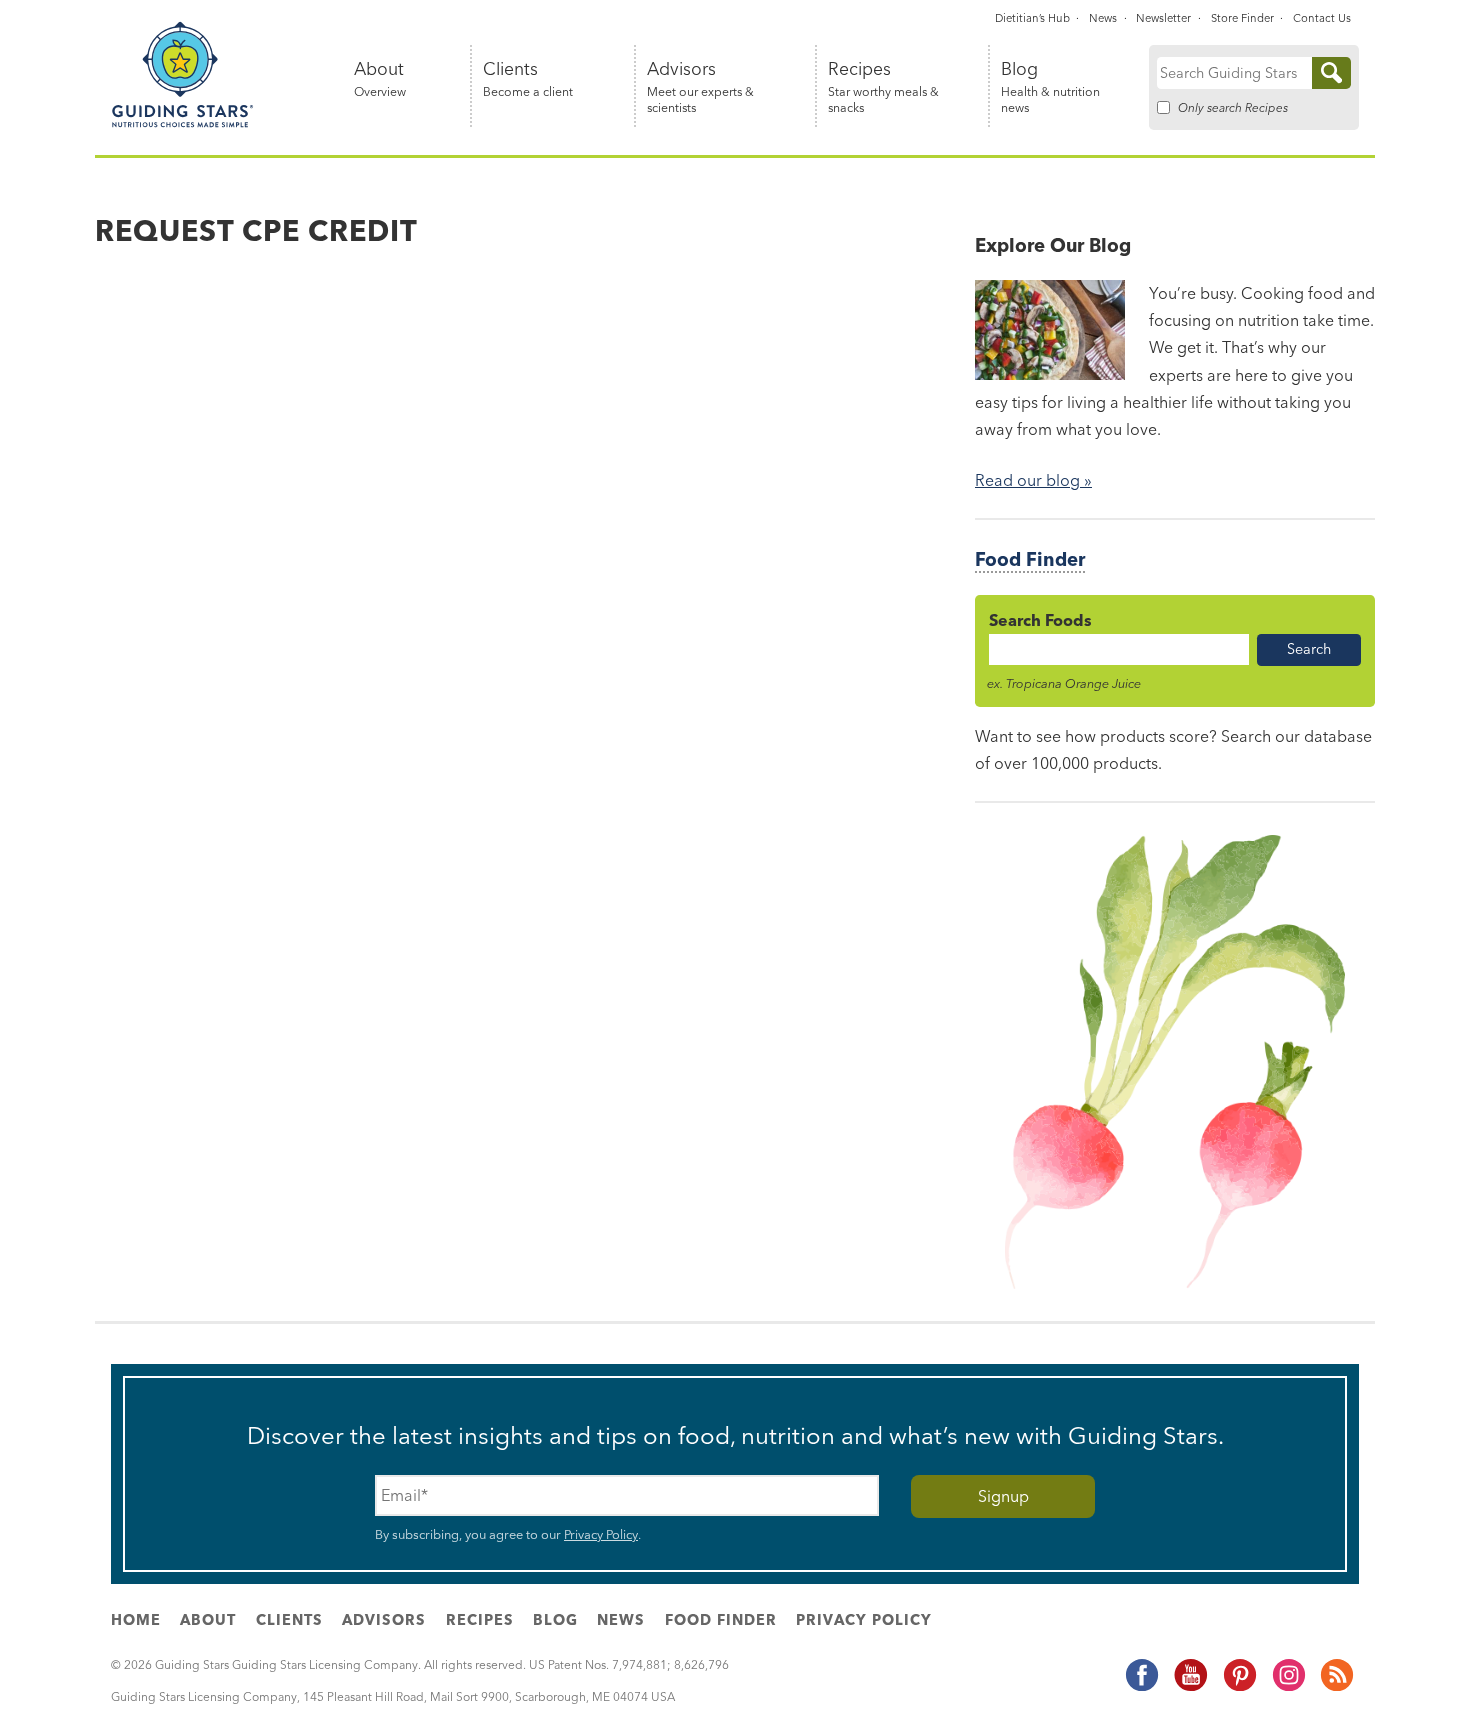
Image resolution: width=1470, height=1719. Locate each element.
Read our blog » (1033, 480)
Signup (1003, 1496)
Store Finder (1242, 18)
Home (136, 1620)
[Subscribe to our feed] (1336, 1687)
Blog (1050, 87)
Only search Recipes (1233, 107)
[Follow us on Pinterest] (1239, 1687)
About (380, 79)
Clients (528, 79)
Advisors (700, 87)
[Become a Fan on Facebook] (1141, 1687)
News (1103, 18)
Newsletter (1163, 18)
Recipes (883, 87)
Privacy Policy (601, 1534)
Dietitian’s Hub (1032, 18)
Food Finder (1030, 559)
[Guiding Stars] (183, 124)
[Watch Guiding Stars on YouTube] (1190, 1687)
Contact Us (1322, 18)
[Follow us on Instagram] (1288, 1687)
